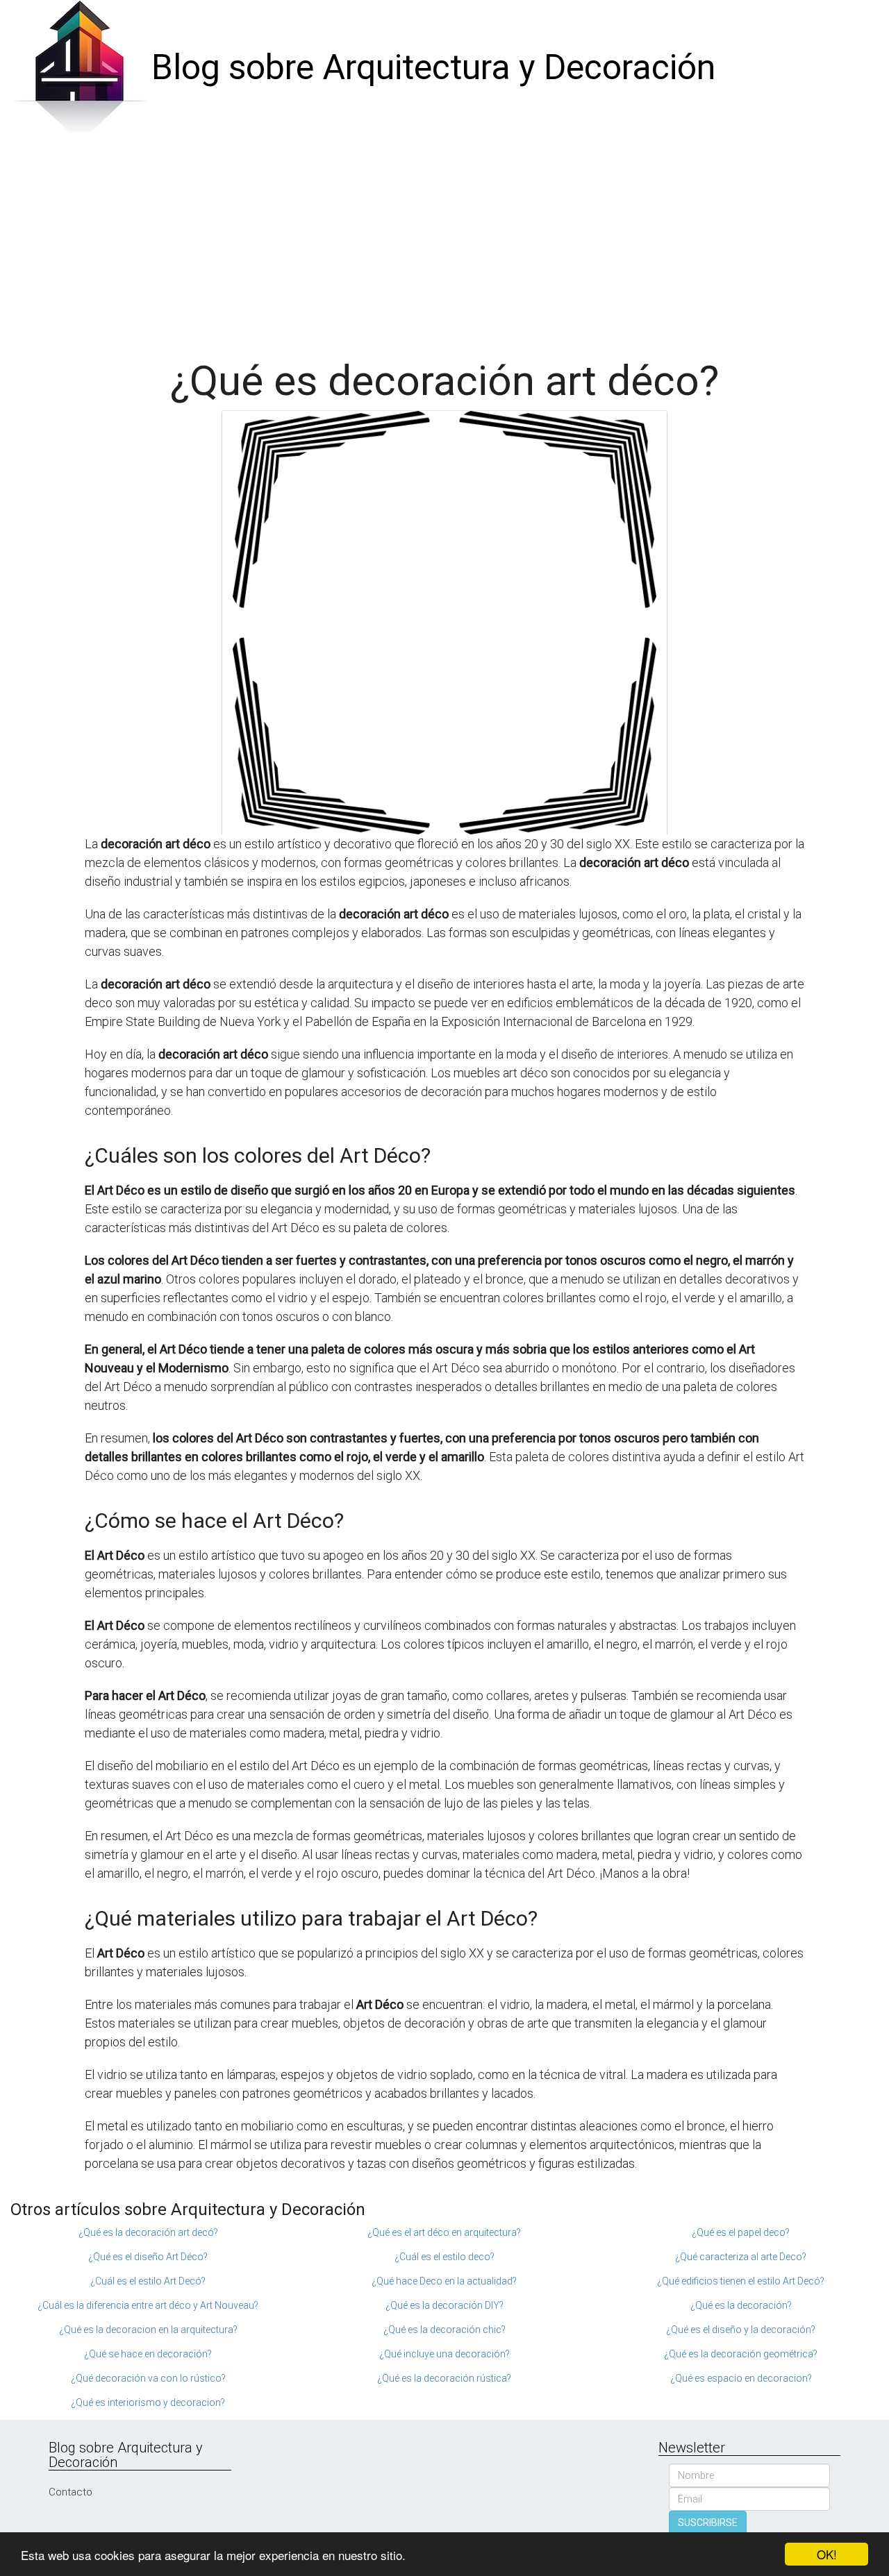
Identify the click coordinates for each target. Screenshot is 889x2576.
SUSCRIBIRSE (708, 2523)
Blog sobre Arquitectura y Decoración (433, 67)
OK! (827, 2554)
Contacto (70, 2492)
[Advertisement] (444, 240)
